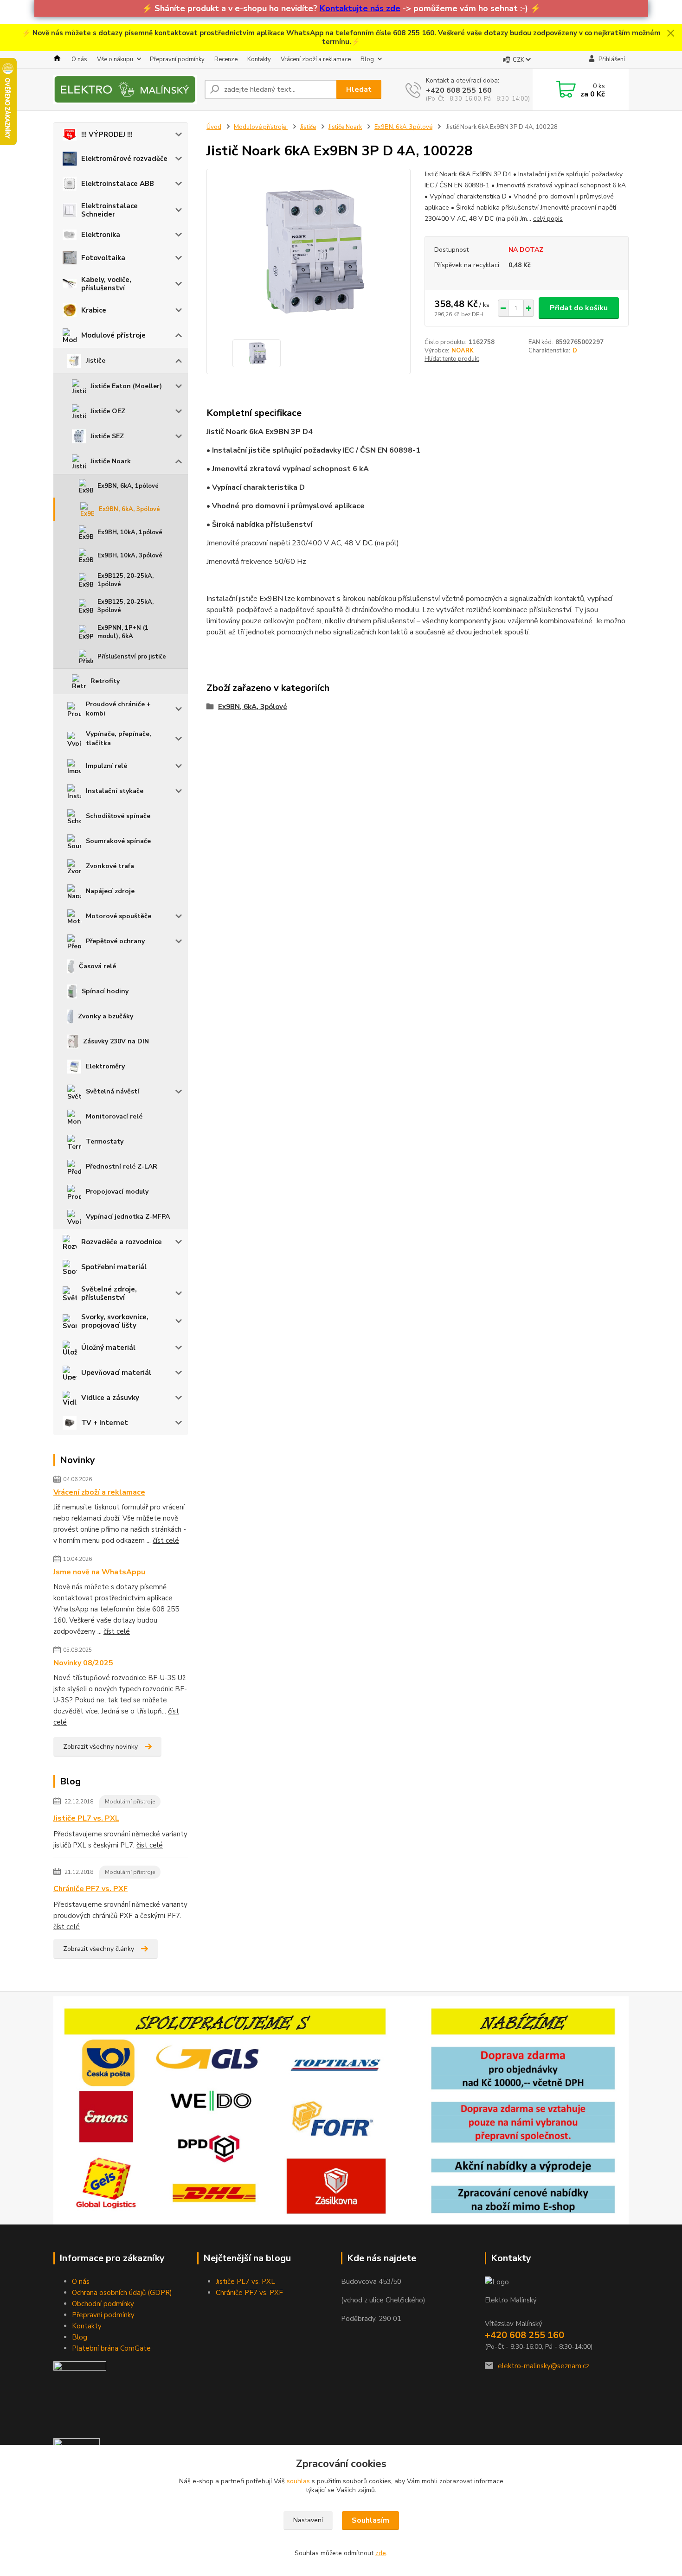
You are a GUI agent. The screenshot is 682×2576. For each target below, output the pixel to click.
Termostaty (105, 1141)
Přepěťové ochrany (115, 941)
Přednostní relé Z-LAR (122, 1167)
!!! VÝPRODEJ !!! (107, 134)
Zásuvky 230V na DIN (116, 1041)
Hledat (359, 89)
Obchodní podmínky (103, 2304)
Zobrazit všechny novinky (100, 1747)
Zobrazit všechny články (99, 1949)
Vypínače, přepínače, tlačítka (119, 738)
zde (381, 2553)
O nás (79, 59)
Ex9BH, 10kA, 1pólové (130, 532)
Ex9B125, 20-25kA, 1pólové (125, 580)
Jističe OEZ (108, 411)
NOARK (463, 351)
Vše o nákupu (115, 59)
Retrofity (105, 681)
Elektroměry (105, 1066)
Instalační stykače (115, 791)
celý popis (548, 219)
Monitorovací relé (114, 1116)
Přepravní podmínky (177, 59)
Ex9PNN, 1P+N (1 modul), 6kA (123, 632)
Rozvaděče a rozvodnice (122, 1242)
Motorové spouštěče (119, 916)
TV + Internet (105, 1423)
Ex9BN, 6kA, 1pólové (128, 486)
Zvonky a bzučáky (106, 1016)
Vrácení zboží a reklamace (316, 59)
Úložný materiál (108, 1348)
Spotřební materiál (114, 1267)
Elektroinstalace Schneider (109, 210)
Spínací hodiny (105, 991)
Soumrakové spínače (118, 841)
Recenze (226, 59)
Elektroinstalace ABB (118, 184)
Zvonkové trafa (110, 866)
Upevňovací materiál (116, 1373)
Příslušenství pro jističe (132, 657)
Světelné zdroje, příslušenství (109, 1293)
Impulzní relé (106, 766)
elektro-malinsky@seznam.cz (544, 2366)
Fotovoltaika (103, 258)
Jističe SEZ (107, 436)
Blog (367, 59)
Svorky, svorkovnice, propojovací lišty (115, 1321)
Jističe (96, 361)
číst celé (166, 1540)
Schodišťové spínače (118, 816)
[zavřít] (670, 33)
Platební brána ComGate (111, 2348)
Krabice (94, 310)
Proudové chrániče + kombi (118, 709)
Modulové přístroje (113, 335)
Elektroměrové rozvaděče (124, 159)
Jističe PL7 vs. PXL (86, 1818)
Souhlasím (370, 2520)
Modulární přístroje (130, 1802)
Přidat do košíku (579, 308)
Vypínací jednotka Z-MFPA (128, 1217)
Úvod (214, 127)
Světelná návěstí (113, 1091)
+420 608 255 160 (459, 90)
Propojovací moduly (117, 1192)
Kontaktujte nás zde (360, 8)
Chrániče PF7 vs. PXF (90, 1889)
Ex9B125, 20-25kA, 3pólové (125, 606)
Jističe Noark (111, 461)
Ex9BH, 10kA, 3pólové (130, 556)
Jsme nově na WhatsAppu (99, 1572)
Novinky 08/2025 (83, 1663)
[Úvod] (125, 89)
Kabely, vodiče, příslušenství (106, 284)
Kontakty (259, 59)
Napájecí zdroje (110, 891)
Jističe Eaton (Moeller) (126, 386)
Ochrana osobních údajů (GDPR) (122, 2293)
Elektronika (101, 235)
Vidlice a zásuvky (110, 1398)
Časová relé (97, 966)
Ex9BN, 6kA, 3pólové (129, 509)
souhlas (298, 2481)
